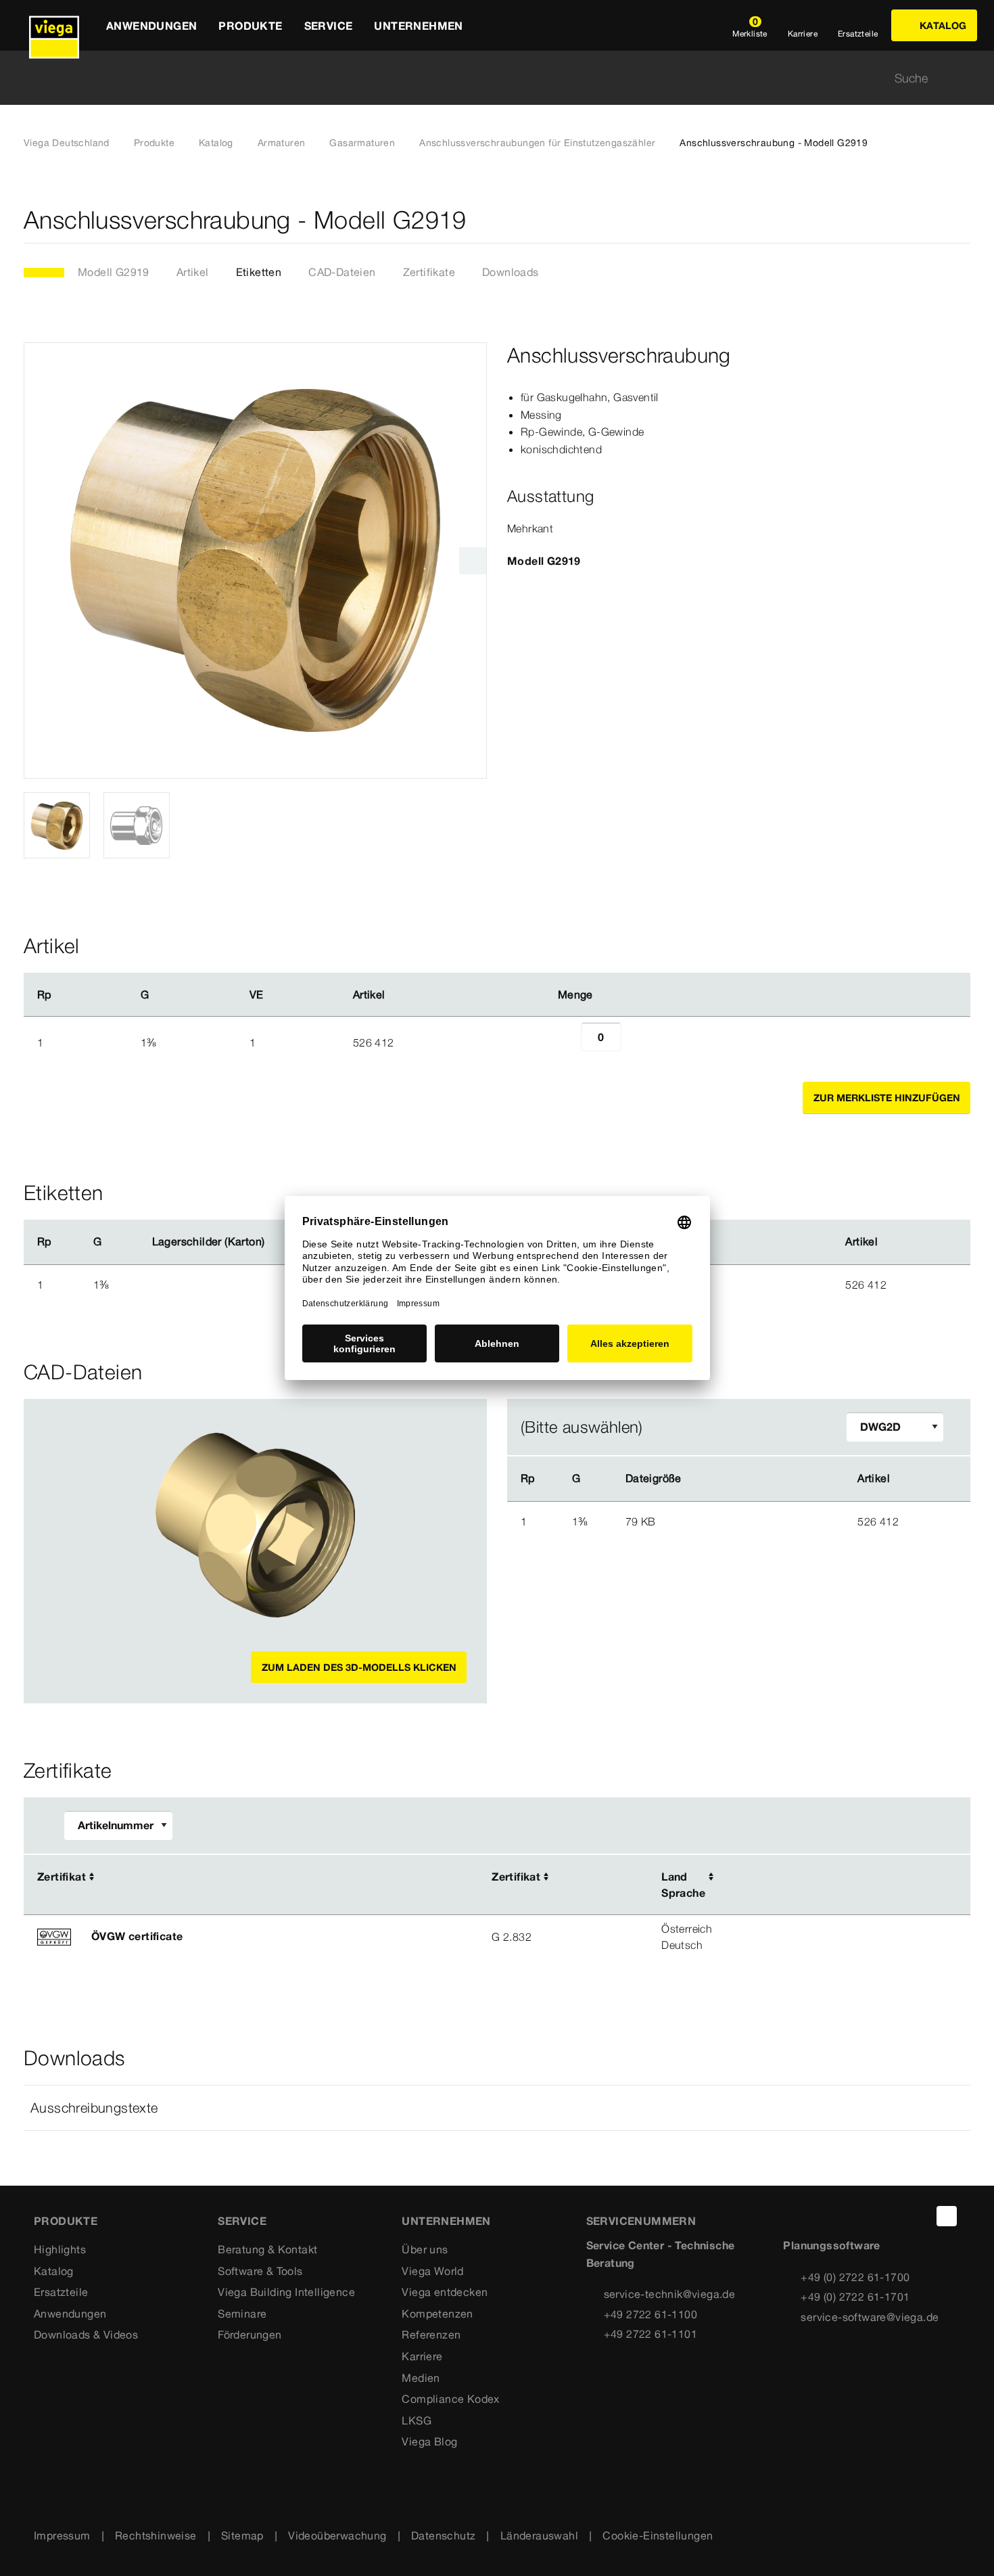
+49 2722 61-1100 (650, 2314)
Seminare (242, 2314)
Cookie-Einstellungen (658, 2535)
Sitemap (242, 2535)
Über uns (425, 2249)
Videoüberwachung (337, 2535)
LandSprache (683, 1885)
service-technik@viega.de (670, 2294)
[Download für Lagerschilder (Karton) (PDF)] (276, 1242)
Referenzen (431, 2334)
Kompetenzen (437, 2314)
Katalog (216, 143)
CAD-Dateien (342, 272)
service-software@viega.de (870, 2317)
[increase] (636, 1042)
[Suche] (962, 78)
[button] (497, 2108)
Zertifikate (429, 272)
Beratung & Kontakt (267, 2249)
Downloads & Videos (86, 2334)
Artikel (193, 272)
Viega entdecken (445, 2292)
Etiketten (259, 272)
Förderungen (250, 2334)
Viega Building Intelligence (286, 2292)
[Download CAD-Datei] (763, 1479)
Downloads (511, 272)
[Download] (764, 1521)
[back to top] (947, 2216)
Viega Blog (429, 2441)
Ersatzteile (61, 2292)
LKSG (417, 2420)
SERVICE (242, 2221)
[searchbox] (486, 78)
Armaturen (282, 143)
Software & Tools (260, 2271)
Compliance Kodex (450, 2399)
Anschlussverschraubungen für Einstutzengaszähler (537, 143)
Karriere (422, 2356)
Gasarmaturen (362, 143)
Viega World (432, 2271)
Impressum (62, 2535)
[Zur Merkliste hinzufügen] (962, 220)
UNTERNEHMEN (446, 2221)
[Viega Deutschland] (54, 25)
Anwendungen (70, 2314)
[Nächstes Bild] (473, 561)
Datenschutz (443, 2535)
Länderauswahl (539, 2535)
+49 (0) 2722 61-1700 (855, 2277)
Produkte (154, 143)
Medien (421, 2378)
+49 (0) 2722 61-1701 (855, 2297)
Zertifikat (62, 1877)
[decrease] (566, 1042)
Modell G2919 (114, 272)
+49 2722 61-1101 (650, 2334)
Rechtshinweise (156, 2535)
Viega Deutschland (67, 143)
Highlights (60, 2249)
